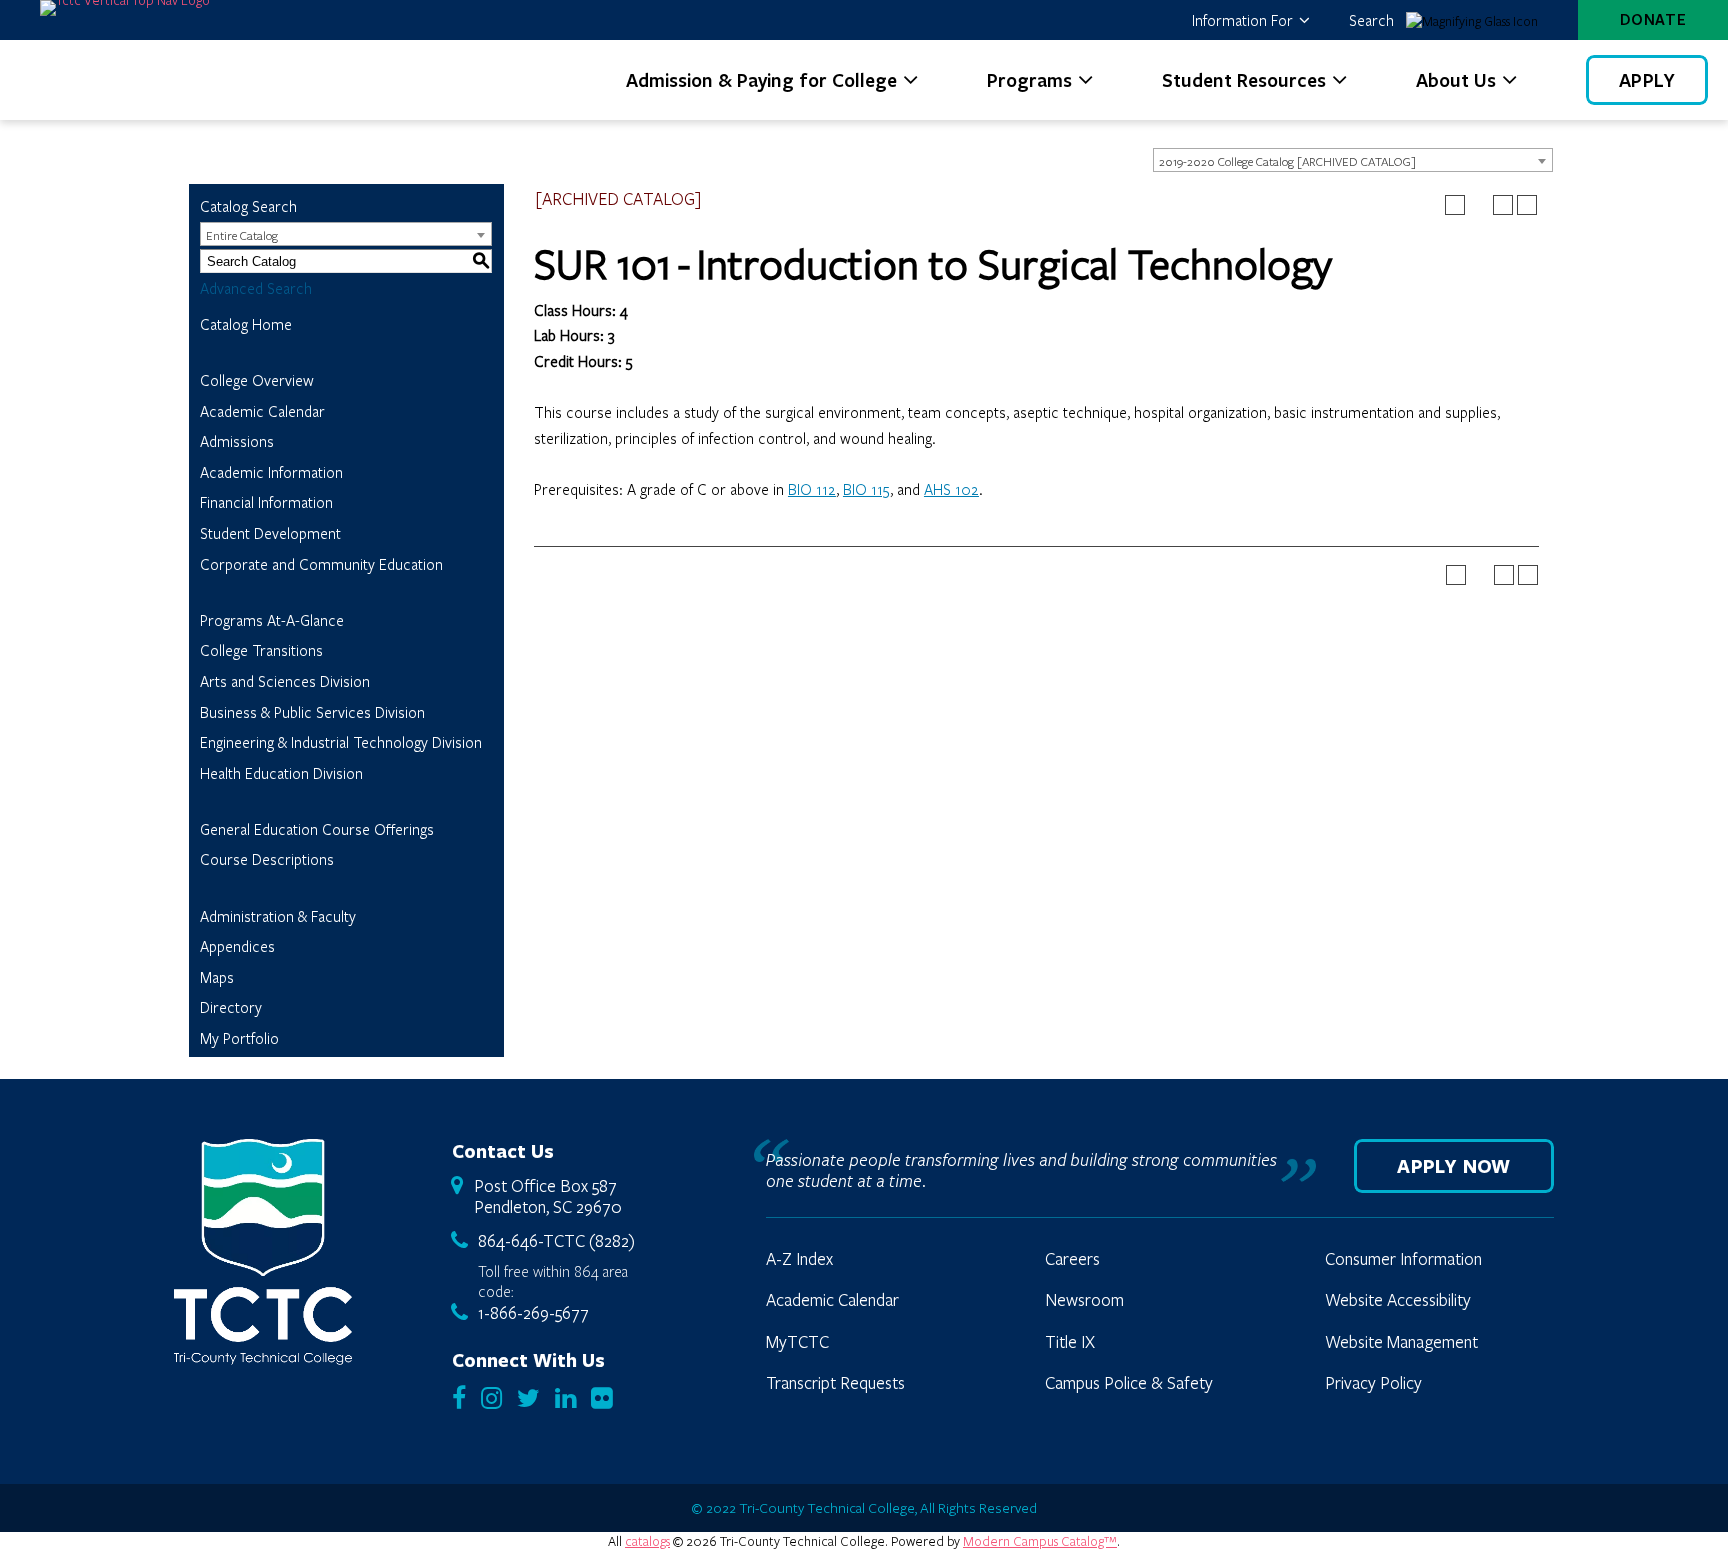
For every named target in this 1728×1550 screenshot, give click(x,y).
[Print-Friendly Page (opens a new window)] (1503, 205)
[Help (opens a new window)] (1527, 205)
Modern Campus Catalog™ (1040, 1541)
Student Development (270, 533)
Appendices (237, 946)
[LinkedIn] (565, 1399)
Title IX (1070, 1342)
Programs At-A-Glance (272, 620)
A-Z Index (799, 1259)
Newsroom (1084, 1300)
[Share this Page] (1479, 205)
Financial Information (266, 502)
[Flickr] (601, 1399)
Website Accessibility (1398, 1300)
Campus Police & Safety (1129, 1383)
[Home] (263, 1252)
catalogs (647, 1541)
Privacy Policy (1373, 1383)
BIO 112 (812, 489)
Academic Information (271, 472)
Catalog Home (246, 324)
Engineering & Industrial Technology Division (341, 742)
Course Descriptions (267, 859)
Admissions (237, 441)
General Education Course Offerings (317, 829)
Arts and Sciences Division (285, 681)
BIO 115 (866, 489)
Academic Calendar (262, 411)
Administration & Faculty (278, 916)
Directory (231, 1007)
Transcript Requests (835, 1383)
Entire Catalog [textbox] (242, 235)
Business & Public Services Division (312, 712)
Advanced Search (256, 288)
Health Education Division (281, 773)
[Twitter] (528, 1399)
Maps (217, 977)
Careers (1072, 1259)
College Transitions (261, 650)
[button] (1250, 20)
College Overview (257, 380)
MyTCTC (797, 1342)
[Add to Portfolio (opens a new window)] (1455, 205)
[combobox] (1353, 160)
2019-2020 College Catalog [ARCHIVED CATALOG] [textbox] (1287, 161)
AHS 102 (951, 489)
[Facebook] (459, 1399)
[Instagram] (491, 1399)
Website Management (1401, 1342)
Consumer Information (1403, 1259)
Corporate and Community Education (321, 564)
